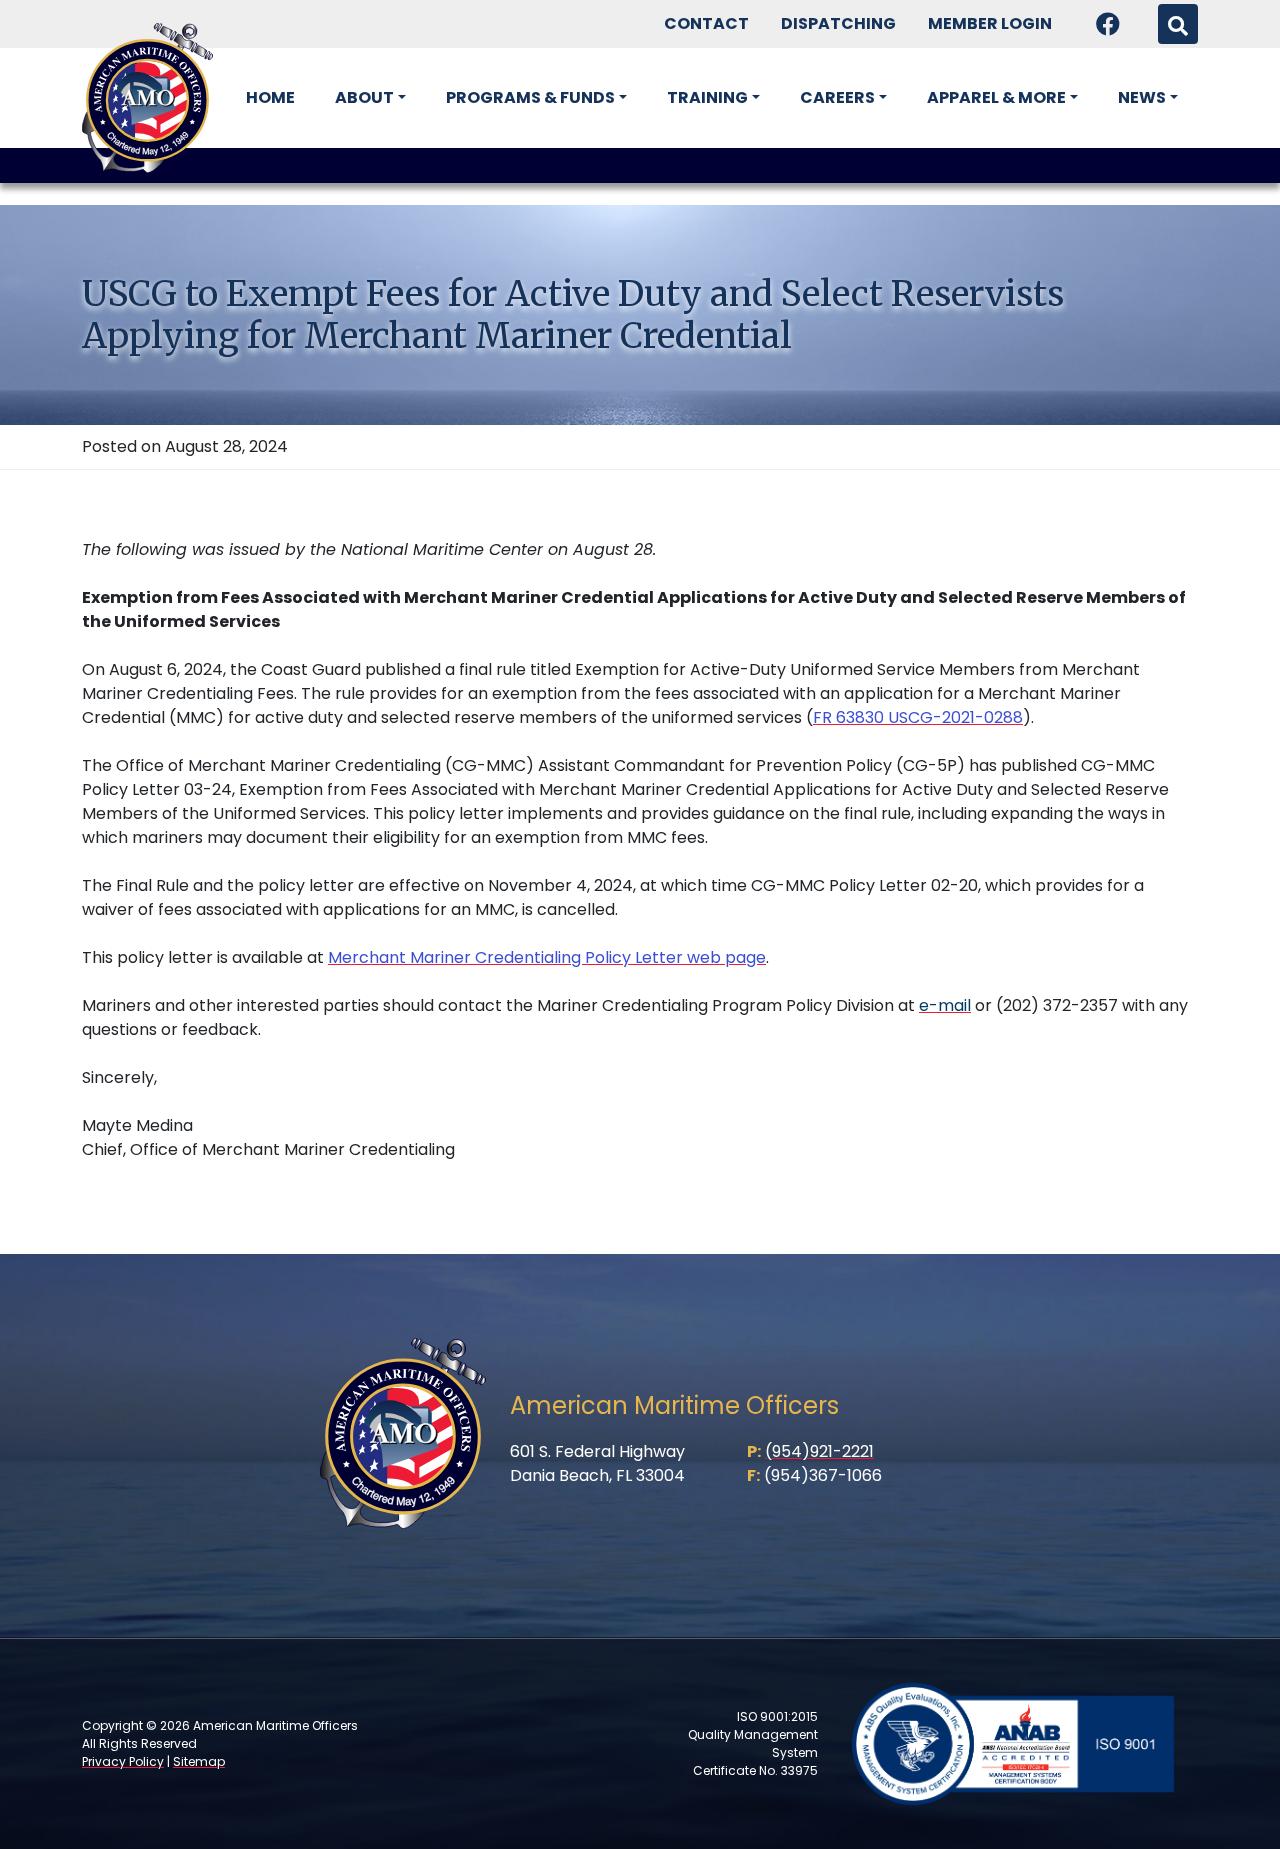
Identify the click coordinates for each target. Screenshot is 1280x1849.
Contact (706, 23)
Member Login (990, 23)
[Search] (1178, 24)
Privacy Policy (123, 1761)
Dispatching (838, 23)
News (1142, 97)
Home (270, 97)
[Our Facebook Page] (1108, 24)
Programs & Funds (530, 97)
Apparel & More (996, 97)
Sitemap (199, 1761)
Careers (837, 97)
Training (707, 97)
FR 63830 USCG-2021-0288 (918, 717)
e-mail (945, 1005)
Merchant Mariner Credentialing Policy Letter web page (547, 957)
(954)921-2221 (819, 1451)
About (364, 97)
